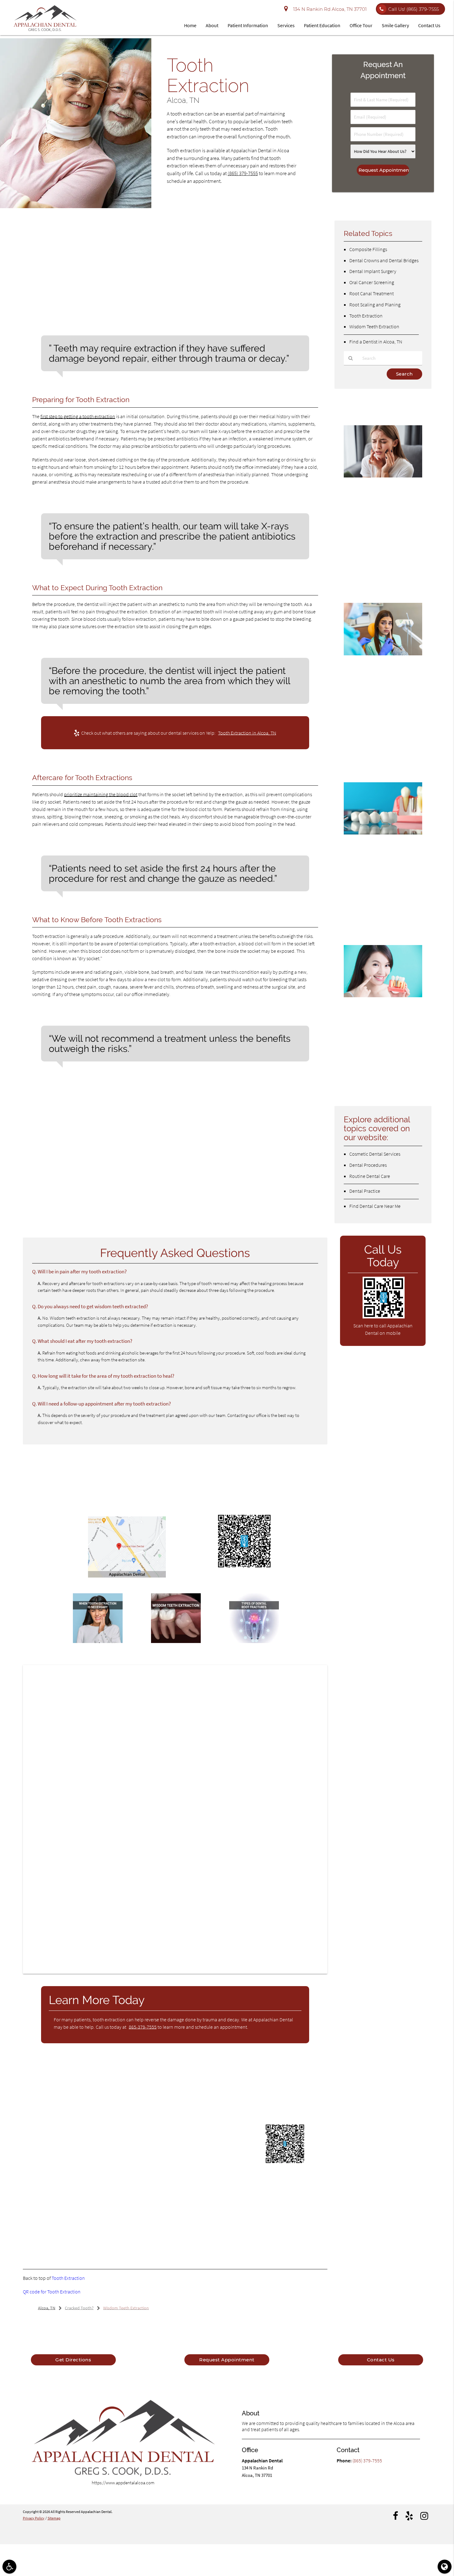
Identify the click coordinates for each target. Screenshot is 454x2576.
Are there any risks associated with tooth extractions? (95, 1156)
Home (190, 25)
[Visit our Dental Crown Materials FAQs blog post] (383, 996)
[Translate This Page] (445, 2567)
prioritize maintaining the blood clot (101, 794)
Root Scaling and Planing (375, 305)
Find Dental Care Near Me (375, 1206)
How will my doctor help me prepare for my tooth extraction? (103, 1120)
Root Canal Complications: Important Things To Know (380, 675)
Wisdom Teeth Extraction (374, 326)
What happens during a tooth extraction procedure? (93, 1132)
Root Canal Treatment (372, 293)
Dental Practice (365, 1191)
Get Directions (73, 2360)
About (212, 25)
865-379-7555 (143, 2027)
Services (286, 25)
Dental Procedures (368, 1165)
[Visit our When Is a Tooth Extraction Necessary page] (98, 1641)
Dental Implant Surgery (373, 271)
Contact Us (429, 25)
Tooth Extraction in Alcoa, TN (247, 733)
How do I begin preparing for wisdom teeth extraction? (96, 1188)
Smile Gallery (395, 25)
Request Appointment (227, 2360)
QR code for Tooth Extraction (52, 2292)
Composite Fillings (368, 249)
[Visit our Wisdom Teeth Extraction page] (176, 1641)
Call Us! (414, 9)
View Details (86, 2231)
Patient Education (322, 25)
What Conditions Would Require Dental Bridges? (375, 849)
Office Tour (361, 25)
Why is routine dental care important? (78, 1212)
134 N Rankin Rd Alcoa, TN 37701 (329, 9)
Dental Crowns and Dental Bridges (384, 260)
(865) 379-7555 (243, 173)
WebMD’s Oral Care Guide (81, 2109)
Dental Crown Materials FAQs (371, 1008)
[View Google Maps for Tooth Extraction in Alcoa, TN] (127, 1576)
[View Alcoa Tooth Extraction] (76, 206)
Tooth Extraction (68, 2278)
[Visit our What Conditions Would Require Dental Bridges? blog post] (383, 833)
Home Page (151, 2098)
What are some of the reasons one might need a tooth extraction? (108, 1200)
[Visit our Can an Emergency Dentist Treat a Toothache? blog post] (383, 476)
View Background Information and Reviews (110, 2221)
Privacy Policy (34, 2518)
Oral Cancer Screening (372, 282)
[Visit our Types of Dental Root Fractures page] (254, 1641)
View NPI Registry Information (173, 2209)
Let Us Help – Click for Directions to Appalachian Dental (127, 1583)
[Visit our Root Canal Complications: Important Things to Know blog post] (383, 654)
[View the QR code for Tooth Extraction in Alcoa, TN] (244, 1567)
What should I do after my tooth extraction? (84, 1144)
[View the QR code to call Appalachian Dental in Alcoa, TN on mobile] (384, 1317)
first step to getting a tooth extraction (78, 416)
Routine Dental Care (370, 1176)
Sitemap (54, 2518)
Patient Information (248, 25)
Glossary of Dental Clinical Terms (142, 2087)
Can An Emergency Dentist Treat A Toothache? (379, 493)
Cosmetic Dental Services (375, 1154)
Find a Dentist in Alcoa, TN (376, 342)
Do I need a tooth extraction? (69, 1108)
